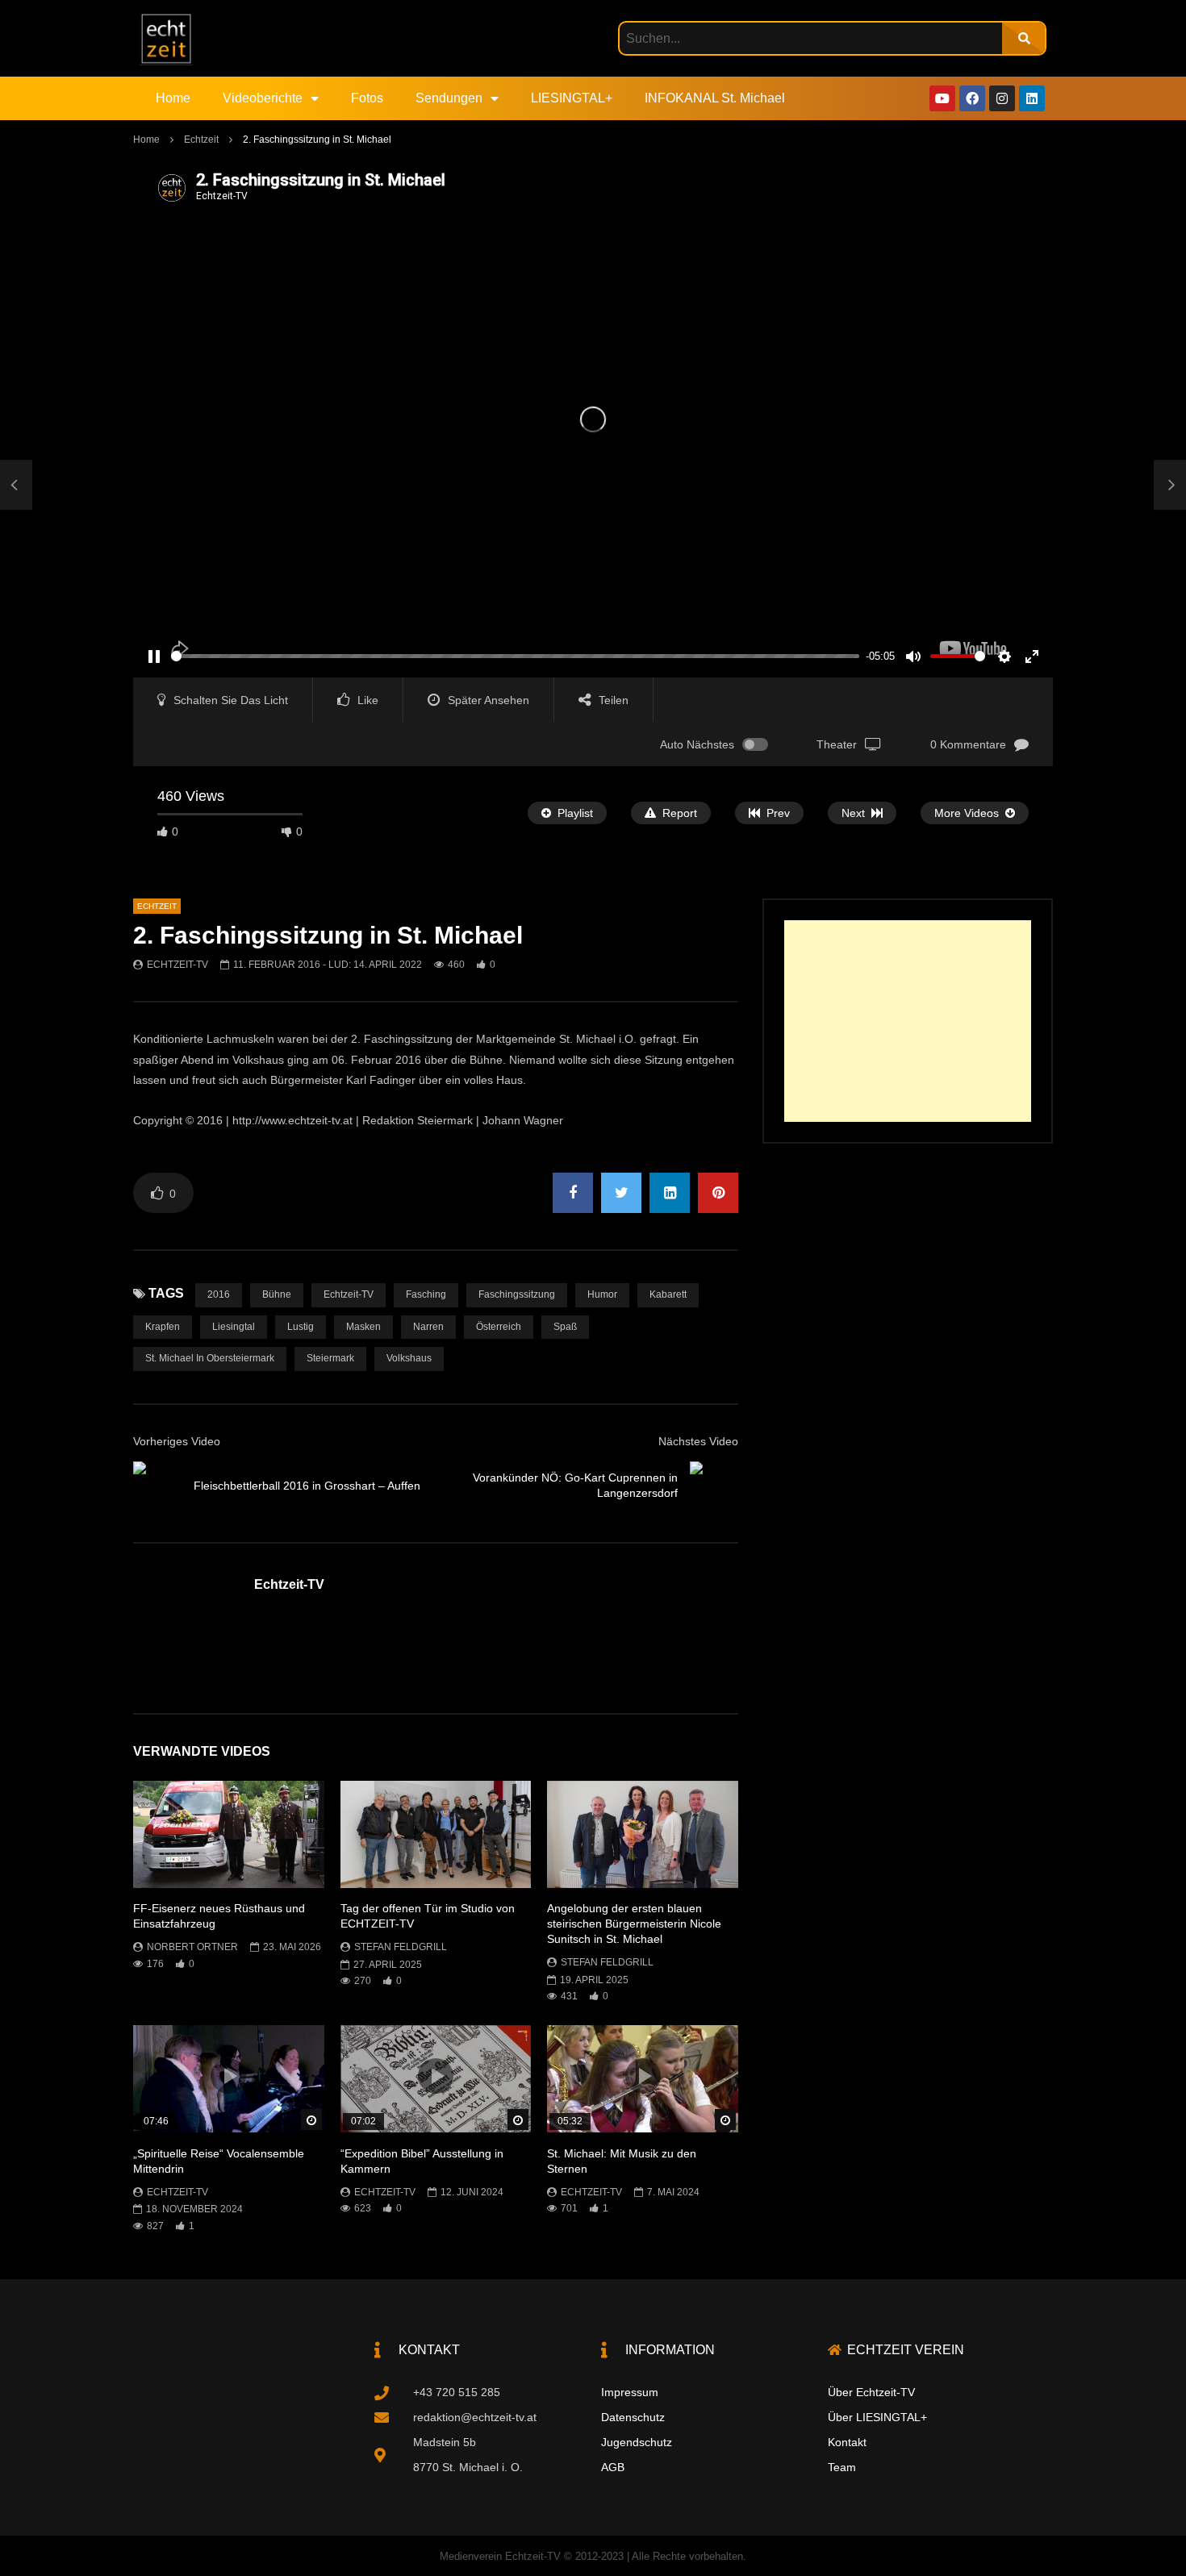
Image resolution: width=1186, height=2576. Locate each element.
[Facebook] (972, 98)
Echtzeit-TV (177, 965)
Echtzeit (201, 140)
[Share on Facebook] (573, 1193)
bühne (277, 1294)
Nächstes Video (698, 1441)
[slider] (515, 656)
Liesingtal (234, 1327)
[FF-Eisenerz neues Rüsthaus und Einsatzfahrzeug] (229, 1834)
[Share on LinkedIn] (670, 1193)
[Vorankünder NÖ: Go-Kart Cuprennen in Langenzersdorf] (714, 1486)
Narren (428, 1327)
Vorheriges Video (177, 1441)
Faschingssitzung (517, 1294)
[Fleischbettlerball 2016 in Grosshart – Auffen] (16, 486)
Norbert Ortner (192, 1947)
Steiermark (330, 1358)
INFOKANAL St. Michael (715, 98)
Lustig (301, 1327)
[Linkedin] (1032, 98)
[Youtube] (942, 98)
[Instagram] (1002, 98)
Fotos (367, 98)
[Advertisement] (908, 1021)
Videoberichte (263, 98)
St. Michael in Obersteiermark (210, 1358)
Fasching (426, 1294)
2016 (219, 1294)
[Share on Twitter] (621, 1193)
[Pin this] (718, 1193)
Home (173, 98)
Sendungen (449, 98)
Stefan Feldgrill (401, 1947)
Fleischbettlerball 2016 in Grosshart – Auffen (307, 1486)
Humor (602, 1294)
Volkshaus (409, 1358)
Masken (363, 1327)
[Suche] (1023, 38)
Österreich (499, 1327)
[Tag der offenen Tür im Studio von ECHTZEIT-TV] (436, 1834)
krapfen (163, 1327)
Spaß (565, 1327)
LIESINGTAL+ (572, 98)
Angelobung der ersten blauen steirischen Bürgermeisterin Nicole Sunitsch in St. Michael (634, 1924)
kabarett (668, 1294)
